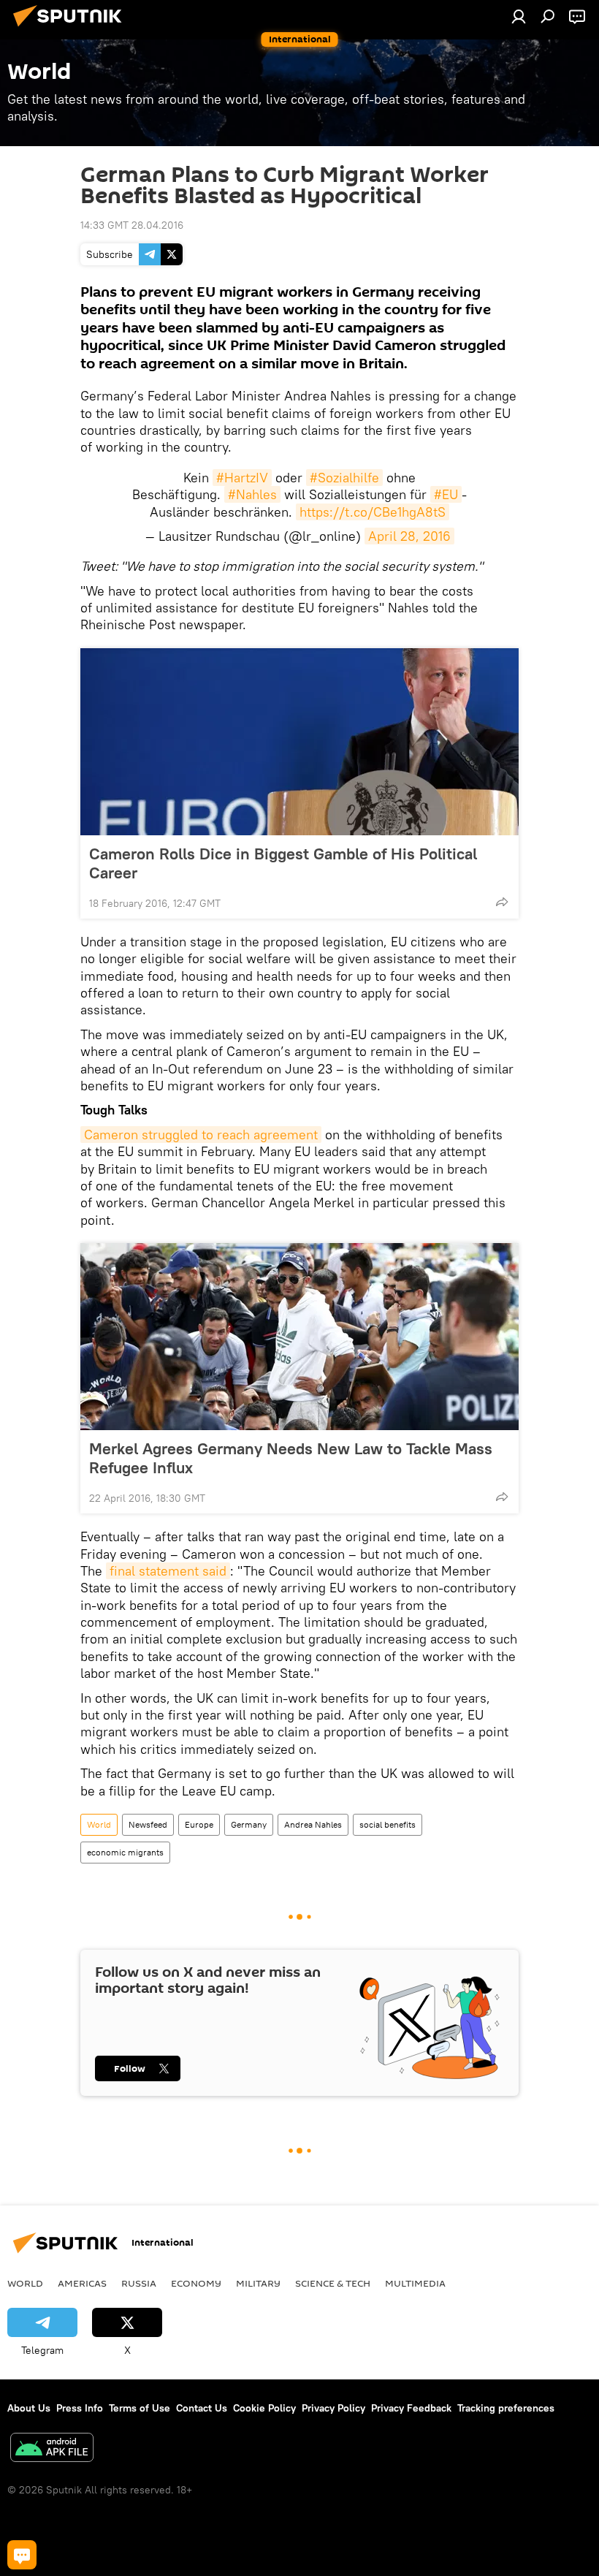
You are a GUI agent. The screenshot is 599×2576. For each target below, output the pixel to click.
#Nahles (252, 494)
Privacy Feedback (411, 2408)
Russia (139, 2283)
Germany (249, 1824)
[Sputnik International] (72, 29)
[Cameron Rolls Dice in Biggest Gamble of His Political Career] (299, 742)
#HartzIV (242, 478)
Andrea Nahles (313, 1824)
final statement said (168, 1571)
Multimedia (415, 2283)
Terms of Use (140, 2408)
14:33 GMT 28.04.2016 (132, 225)
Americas (82, 2283)
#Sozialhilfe (344, 478)
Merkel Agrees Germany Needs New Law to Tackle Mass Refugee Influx (291, 1458)
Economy (196, 2283)
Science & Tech (333, 2283)
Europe (199, 1824)
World (99, 1824)
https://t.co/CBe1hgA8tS (373, 512)
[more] (502, 902)
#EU (446, 494)
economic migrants (125, 1852)
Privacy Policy (333, 2408)
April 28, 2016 (409, 536)
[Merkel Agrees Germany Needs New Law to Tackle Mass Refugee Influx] (299, 1337)
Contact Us (202, 2408)
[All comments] (22, 2555)
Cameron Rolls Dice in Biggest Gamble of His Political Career (283, 863)
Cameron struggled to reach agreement (201, 1135)
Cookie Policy (264, 2408)
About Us (29, 2408)
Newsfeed (148, 1824)
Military (258, 2283)
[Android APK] (52, 2449)
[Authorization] (519, 16)
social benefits (388, 1824)
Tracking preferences (506, 2408)
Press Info (80, 2408)
